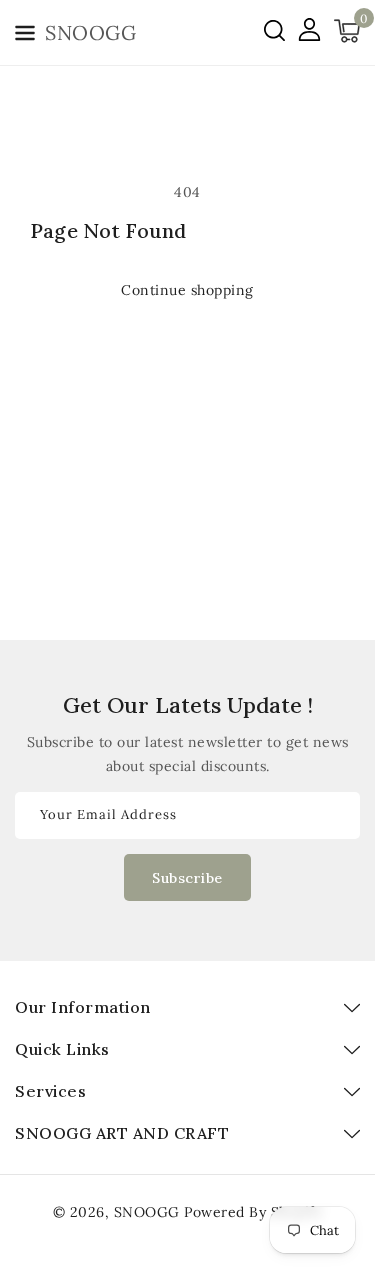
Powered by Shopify (253, 1212)
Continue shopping (187, 290)
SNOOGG (147, 1212)
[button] (25, 36)
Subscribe (187, 878)
